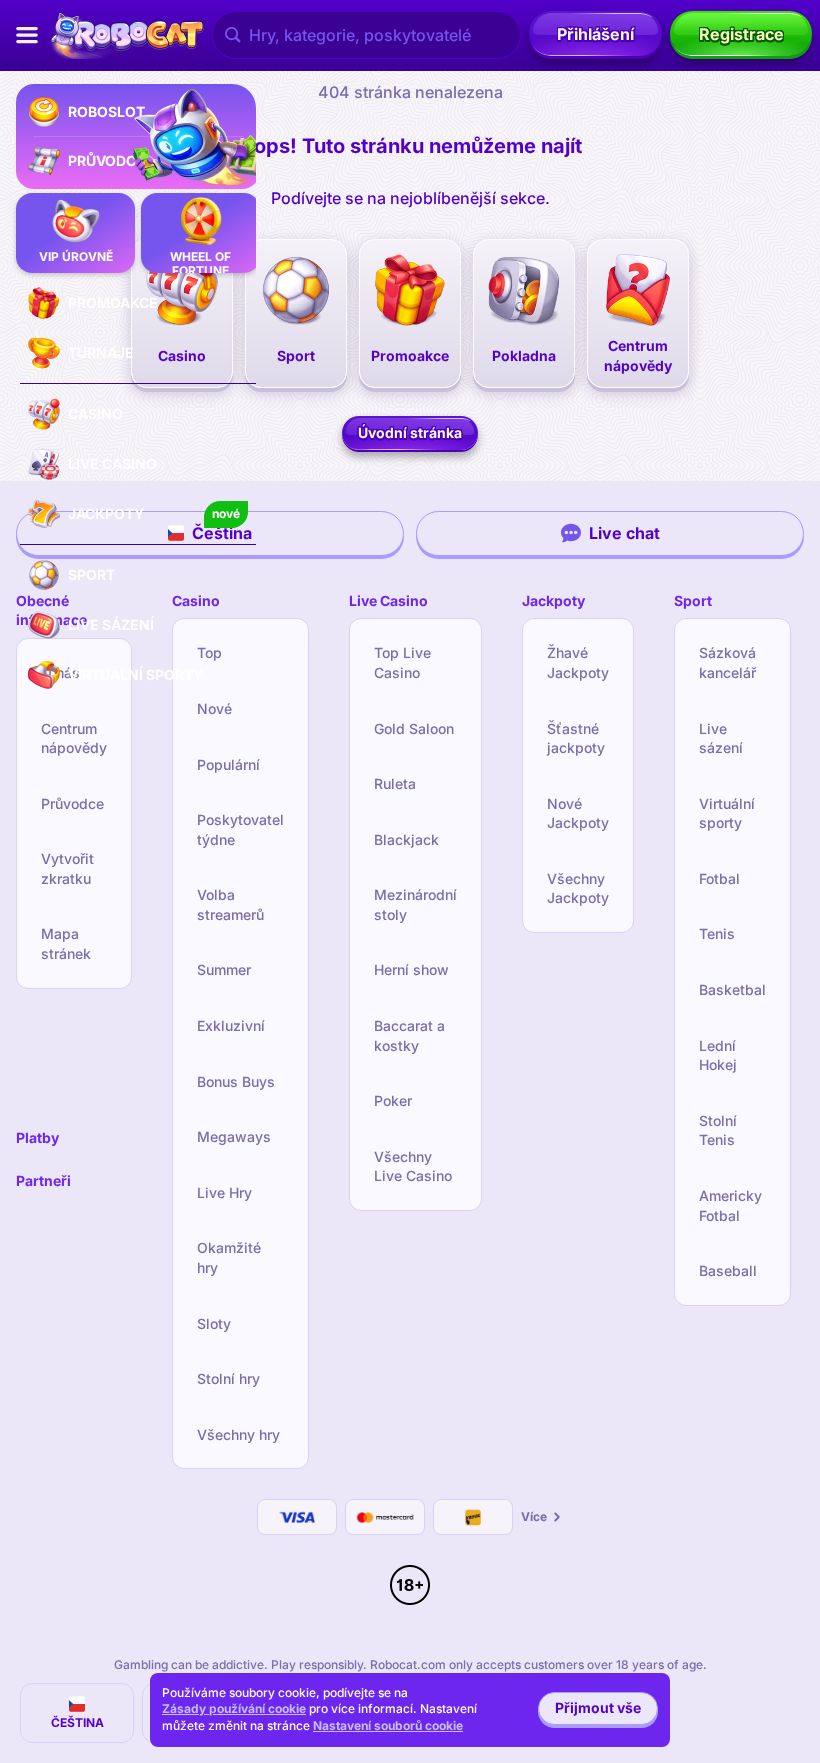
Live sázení (721, 738)
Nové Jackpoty (578, 813)
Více (534, 1516)
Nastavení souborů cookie (388, 1726)
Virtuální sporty (727, 813)
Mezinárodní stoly (415, 904)
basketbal (732, 989)
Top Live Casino (402, 662)
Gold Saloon (414, 728)
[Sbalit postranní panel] (27, 35)
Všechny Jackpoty (578, 888)
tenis (717, 933)
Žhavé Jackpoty (578, 662)
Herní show (411, 969)
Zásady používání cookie (234, 1708)
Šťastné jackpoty (576, 738)
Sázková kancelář (727, 662)
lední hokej (718, 1055)
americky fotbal (730, 1205)
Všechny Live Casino (413, 1166)
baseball (728, 1270)
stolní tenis (718, 1130)
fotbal (719, 878)
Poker (393, 1100)
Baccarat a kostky (409, 1035)
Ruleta (395, 783)
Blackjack (406, 839)
